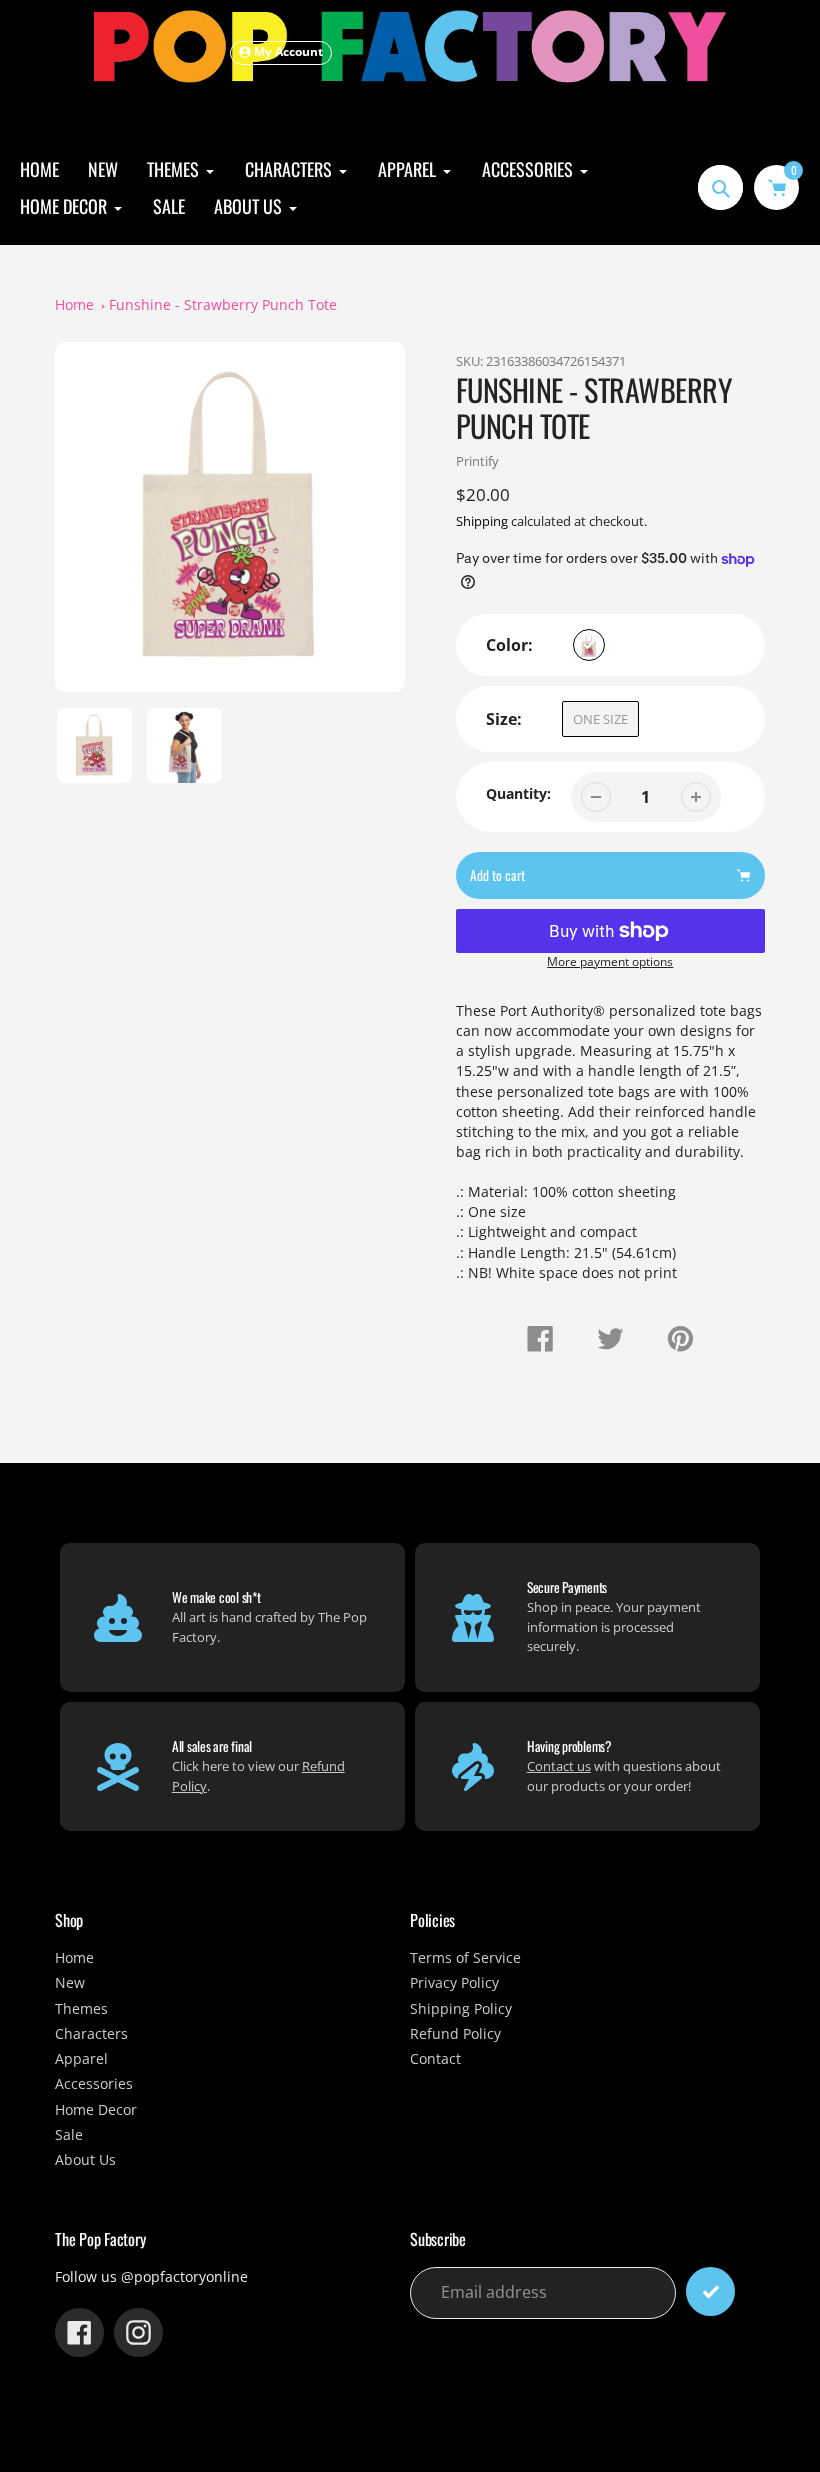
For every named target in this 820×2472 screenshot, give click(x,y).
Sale (69, 2135)
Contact (435, 2059)
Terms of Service (465, 1958)
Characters (91, 2034)
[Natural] (589, 645)
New (70, 1983)
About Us (85, 2160)
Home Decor (96, 2110)
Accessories (94, 2084)
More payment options (610, 961)
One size (600, 719)
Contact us (559, 1766)
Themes (81, 2009)
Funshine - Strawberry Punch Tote (223, 305)
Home (74, 305)
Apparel (81, 2059)
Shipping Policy (461, 2009)
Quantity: (518, 794)
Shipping (482, 521)
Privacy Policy (454, 1983)
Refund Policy (455, 2034)
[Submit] (710, 2291)
